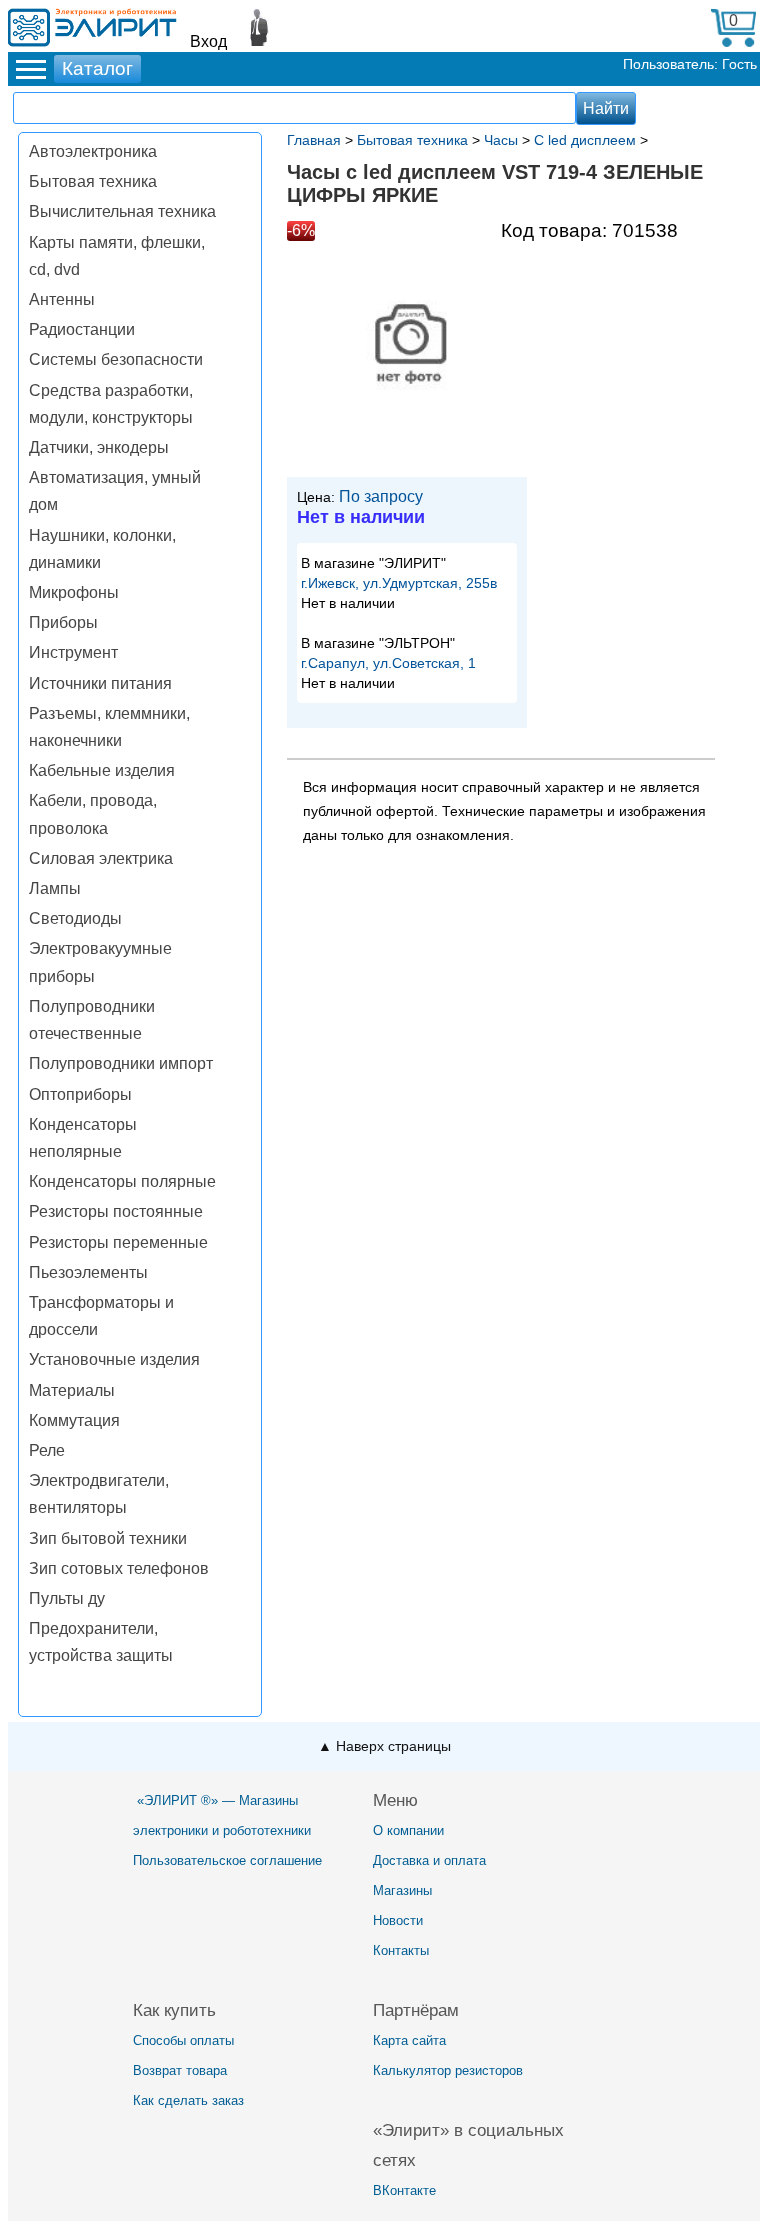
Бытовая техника (93, 181)
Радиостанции (82, 329)
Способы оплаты (183, 2040)
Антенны (62, 299)
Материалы (72, 1390)
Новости (398, 1920)
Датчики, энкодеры (99, 447)
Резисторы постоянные (116, 1211)
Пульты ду (67, 1598)
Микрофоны (74, 592)
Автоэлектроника (93, 151)
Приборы (63, 622)
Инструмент (73, 652)
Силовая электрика (101, 858)
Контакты (401, 1950)
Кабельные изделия (102, 770)
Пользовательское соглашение (227, 1860)
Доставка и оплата (429, 1860)
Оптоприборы (80, 1094)
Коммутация (74, 1420)
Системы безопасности (116, 359)
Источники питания (100, 683)
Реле (47, 1450)
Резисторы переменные (118, 1242)
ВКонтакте (404, 2190)
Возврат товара (180, 2070)
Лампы (55, 888)
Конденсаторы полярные (122, 1181)
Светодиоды (75, 918)
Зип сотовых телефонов (119, 1568)
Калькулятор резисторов (448, 2070)
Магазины (402, 1890)
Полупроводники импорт (121, 1063)
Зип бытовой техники (108, 1538)
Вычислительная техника (122, 211)
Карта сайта (409, 2040)
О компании (408, 1830)
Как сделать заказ (188, 2100)
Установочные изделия (114, 1359)
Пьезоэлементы (88, 1272)
